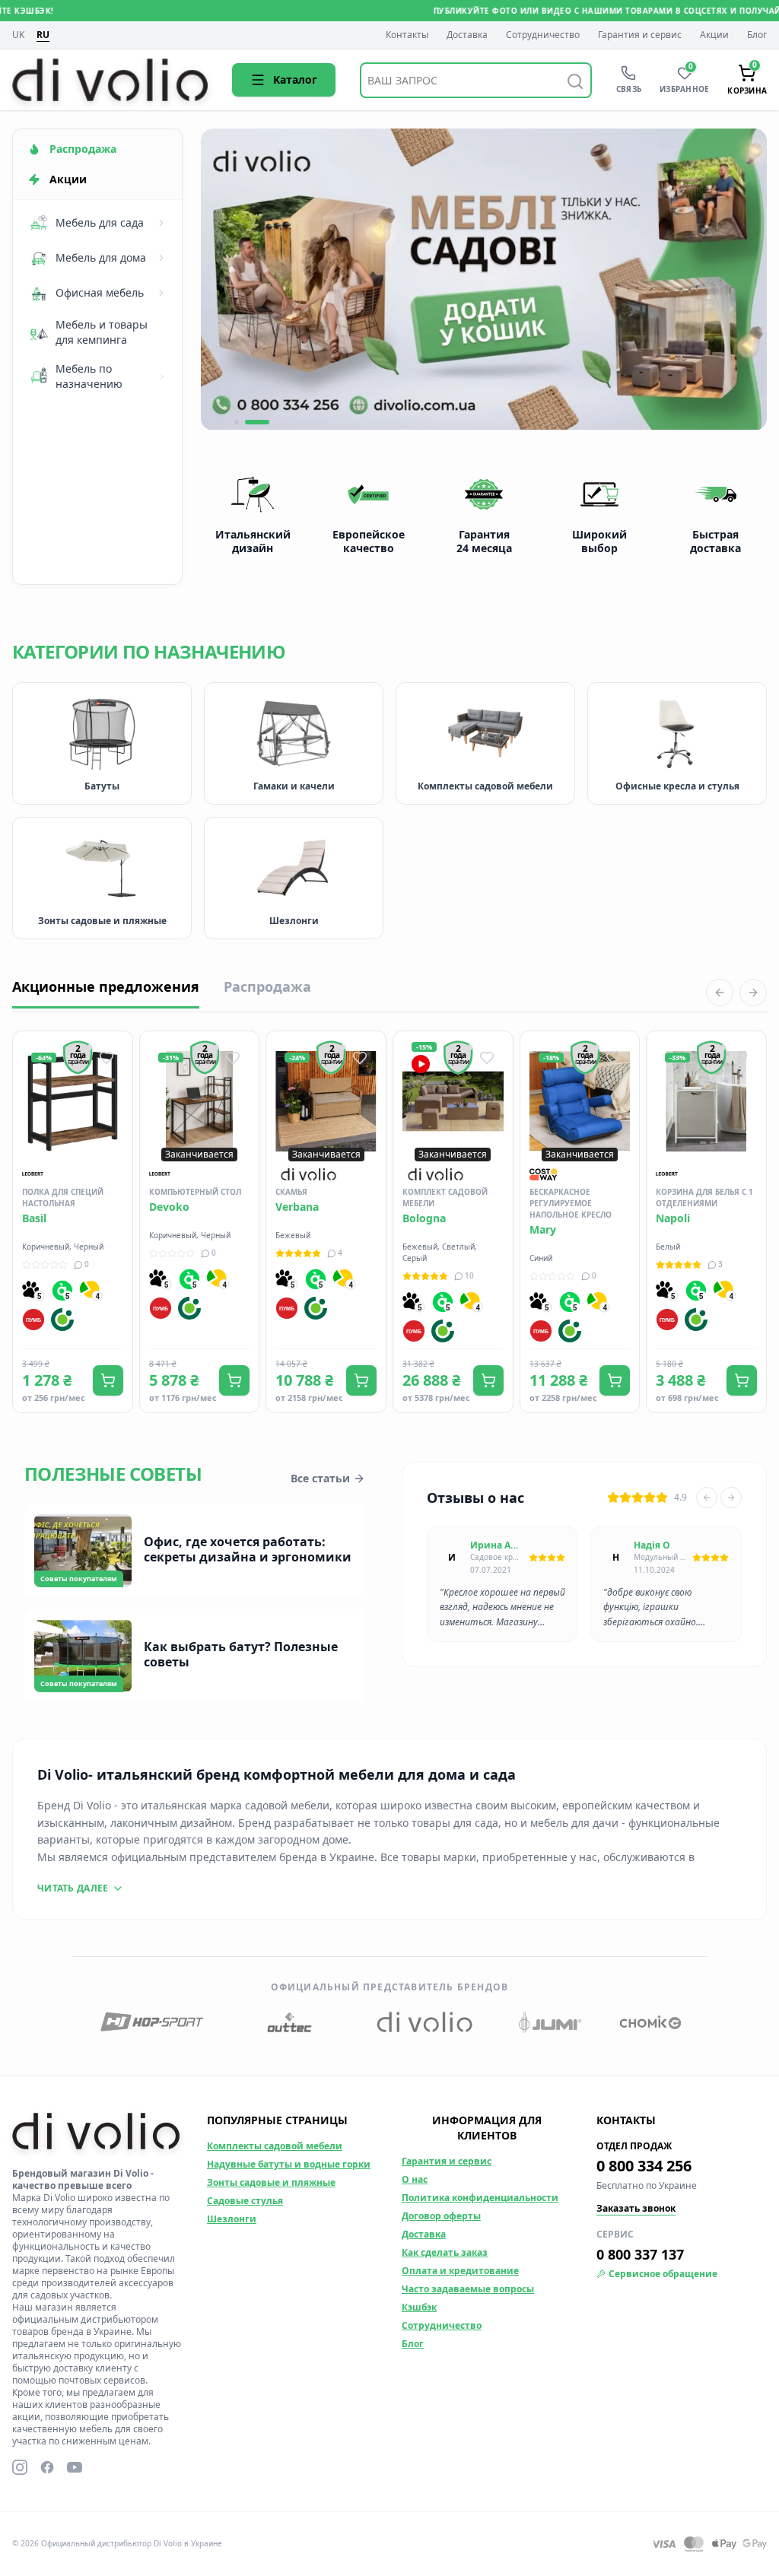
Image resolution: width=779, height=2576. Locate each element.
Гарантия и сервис (640, 35)
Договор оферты (441, 2216)
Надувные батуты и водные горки (289, 2164)
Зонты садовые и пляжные (271, 2182)
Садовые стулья (245, 2201)
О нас (415, 2179)
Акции (714, 35)
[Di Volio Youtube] (75, 2467)
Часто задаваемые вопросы (468, 2289)
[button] (246, 422)
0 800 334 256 (644, 2166)
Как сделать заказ (445, 2252)
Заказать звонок (636, 2209)
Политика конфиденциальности (480, 2198)
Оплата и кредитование (460, 2271)
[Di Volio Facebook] (47, 2467)
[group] (484, 280)
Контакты (407, 35)
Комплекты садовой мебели (275, 2146)
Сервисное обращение (663, 2274)
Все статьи (320, 1478)
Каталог (295, 79)
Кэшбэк (419, 2307)
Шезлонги (232, 2219)
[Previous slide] (707, 1498)
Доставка (467, 35)
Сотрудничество (543, 35)
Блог (757, 35)
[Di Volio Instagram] (20, 2467)
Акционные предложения (106, 986)
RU (43, 35)
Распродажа (267, 986)
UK (18, 35)
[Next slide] (731, 1498)
